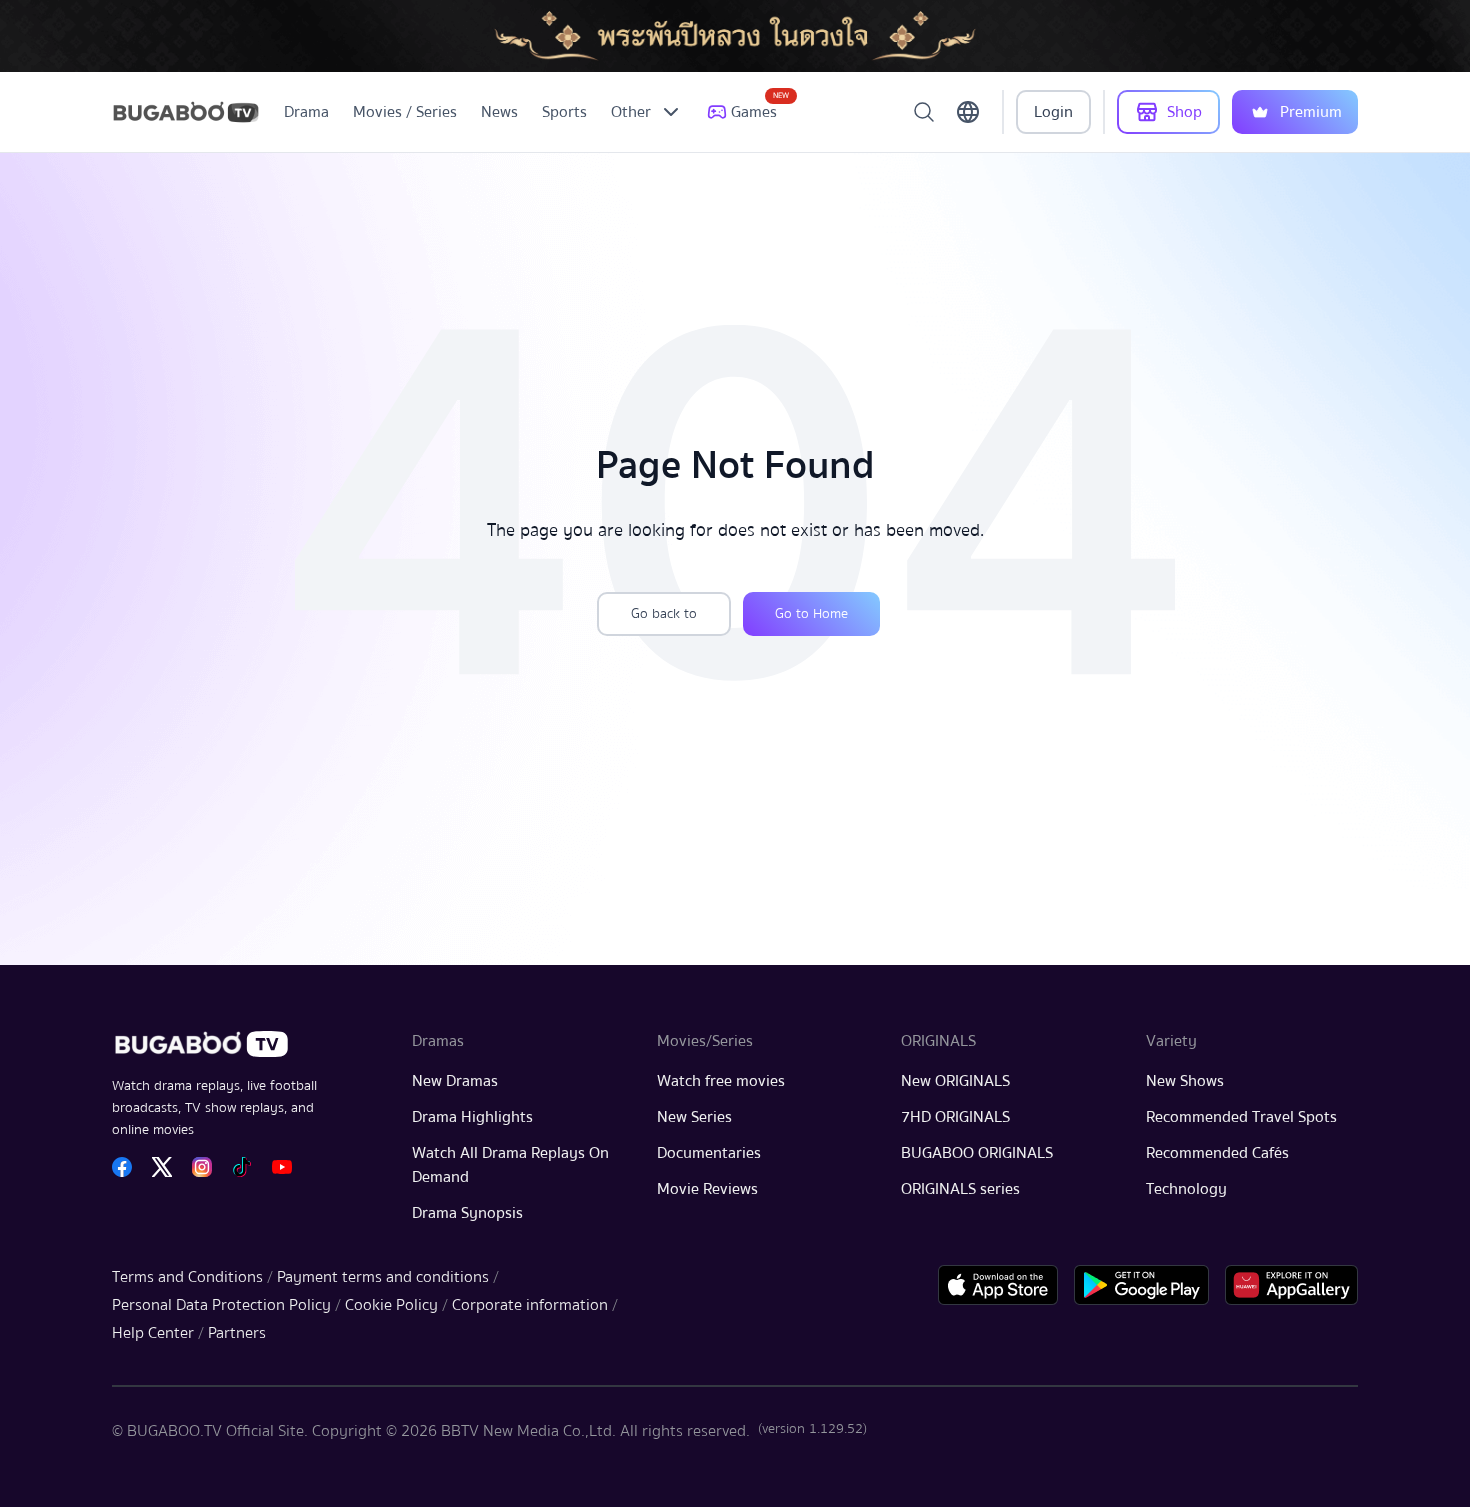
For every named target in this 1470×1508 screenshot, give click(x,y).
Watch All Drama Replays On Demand (510, 1165)
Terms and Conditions (187, 1277)
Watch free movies (721, 1081)
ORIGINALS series (960, 1189)
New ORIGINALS (955, 1081)
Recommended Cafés (1217, 1153)
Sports (564, 112)
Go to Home (811, 614)
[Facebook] (122, 1167)
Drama (306, 112)
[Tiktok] (242, 1167)
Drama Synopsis (467, 1213)
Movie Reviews (707, 1189)
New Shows (1185, 1081)
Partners (237, 1333)
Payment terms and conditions (383, 1277)
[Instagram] (202, 1167)
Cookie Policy (391, 1305)
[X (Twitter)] (162, 1167)
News (499, 112)
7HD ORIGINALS (955, 1117)
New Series (694, 1117)
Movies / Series (405, 112)
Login (1053, 112)
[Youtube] (282, 1167)
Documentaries (709, 1153)
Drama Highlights (472, 1117)
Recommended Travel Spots (1241, 1117)
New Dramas (455, 1081)
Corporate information (530, 1305)
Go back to (664, 614)
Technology (1186, 1189)
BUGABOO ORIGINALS (977, 1153)
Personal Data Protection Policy (221, 1305)
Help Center (153, 1333)
